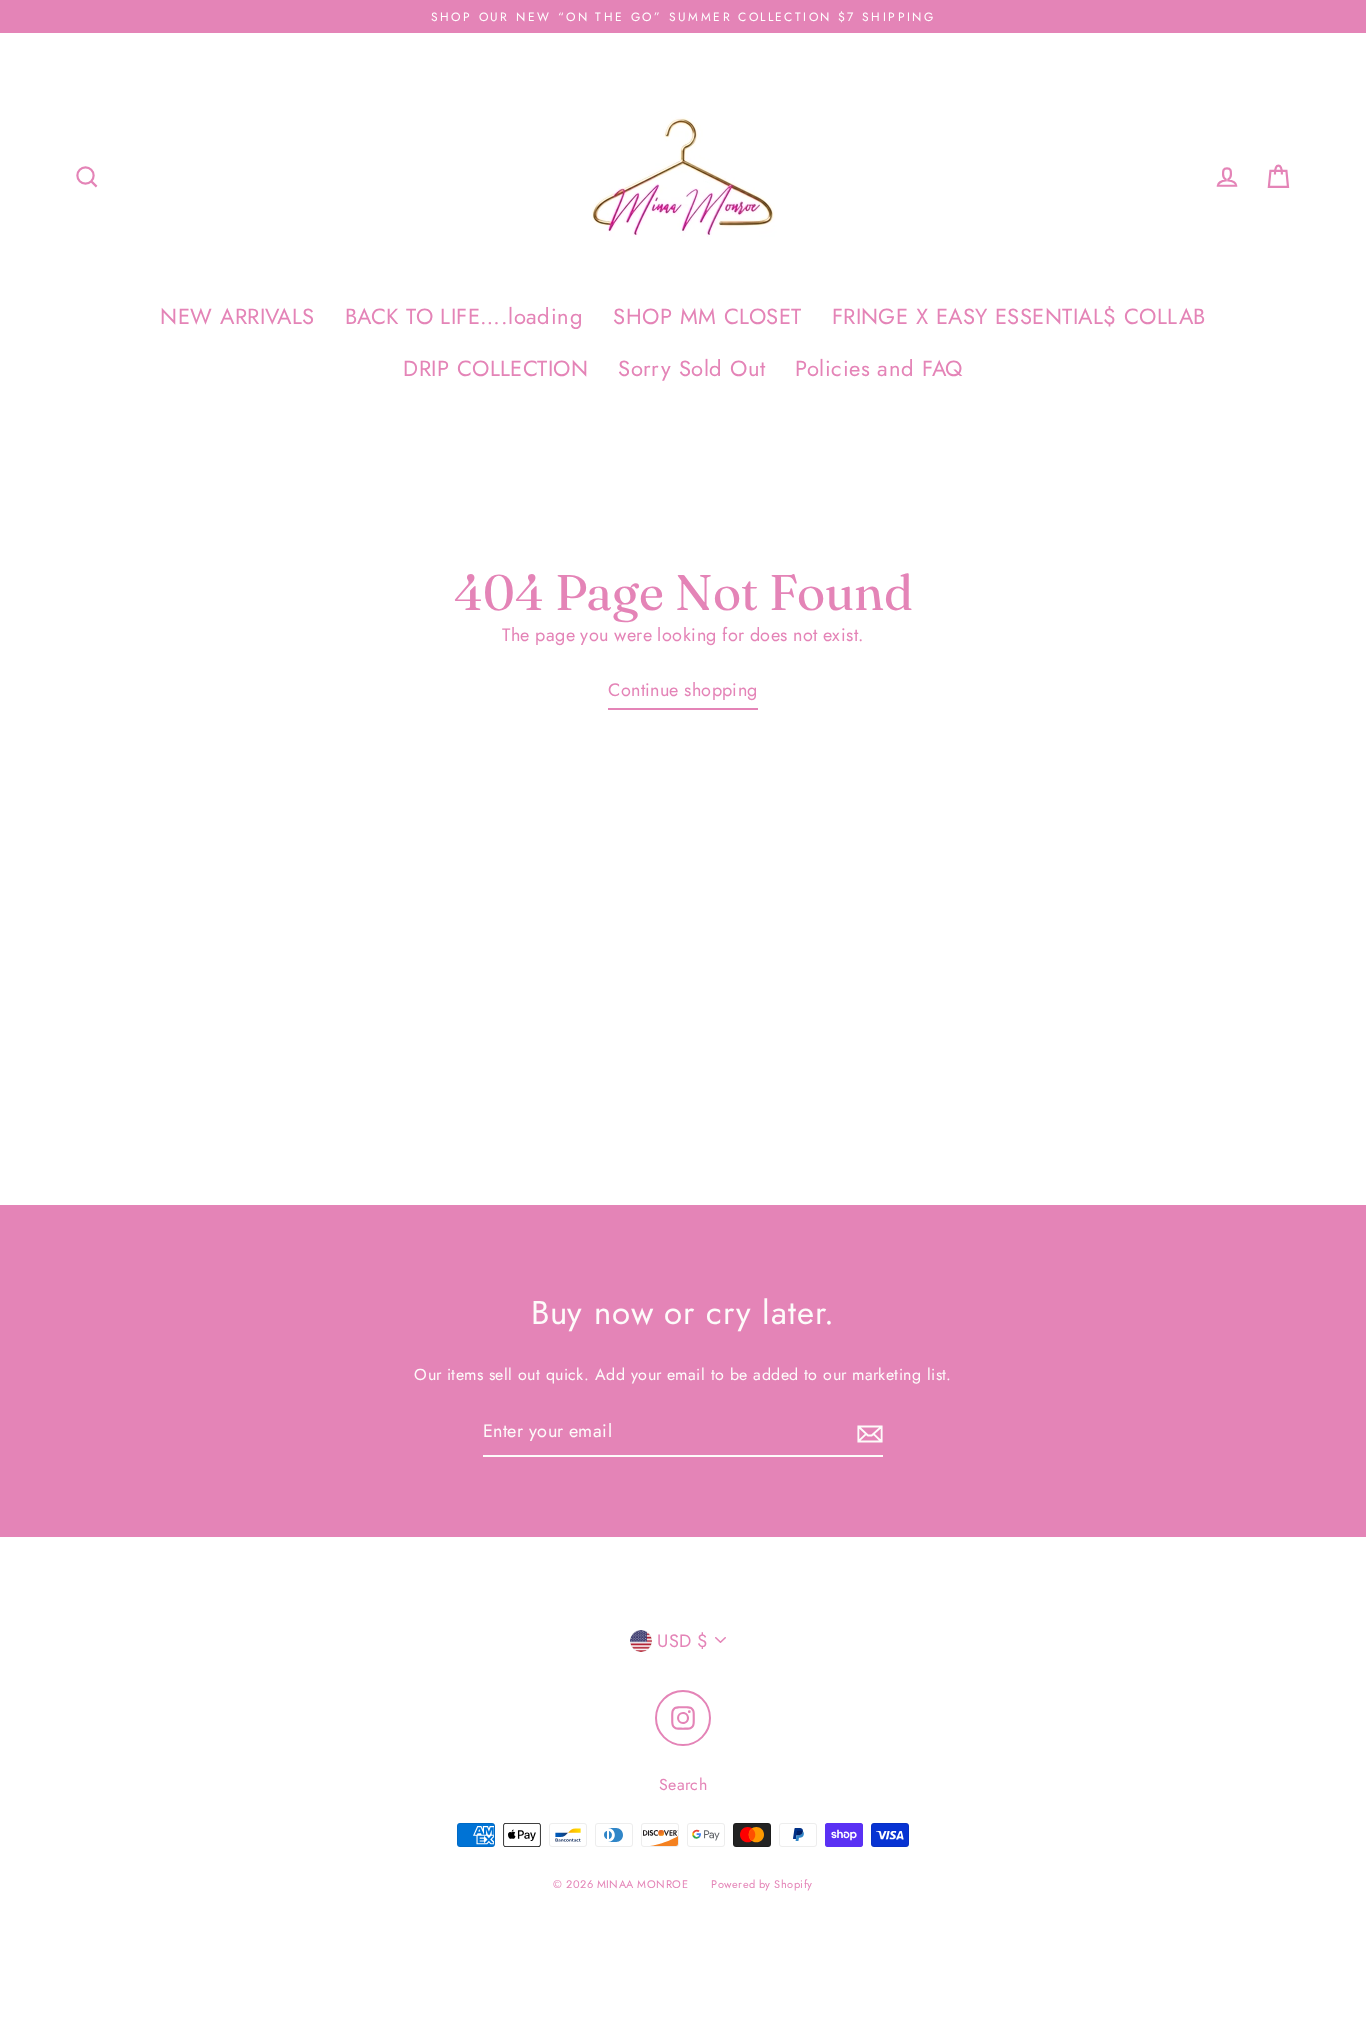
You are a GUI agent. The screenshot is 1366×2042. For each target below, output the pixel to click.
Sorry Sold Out (691, 368)
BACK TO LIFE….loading (464, 316)
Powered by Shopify (761, 1884)
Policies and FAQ (878, 368)
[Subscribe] (867, 1432)
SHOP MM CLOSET (707, 316)
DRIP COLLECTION (495, 368)
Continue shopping (683, 690)
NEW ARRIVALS (237, 316)
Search (683, 1784)
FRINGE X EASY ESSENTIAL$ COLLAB (1019, 316)
